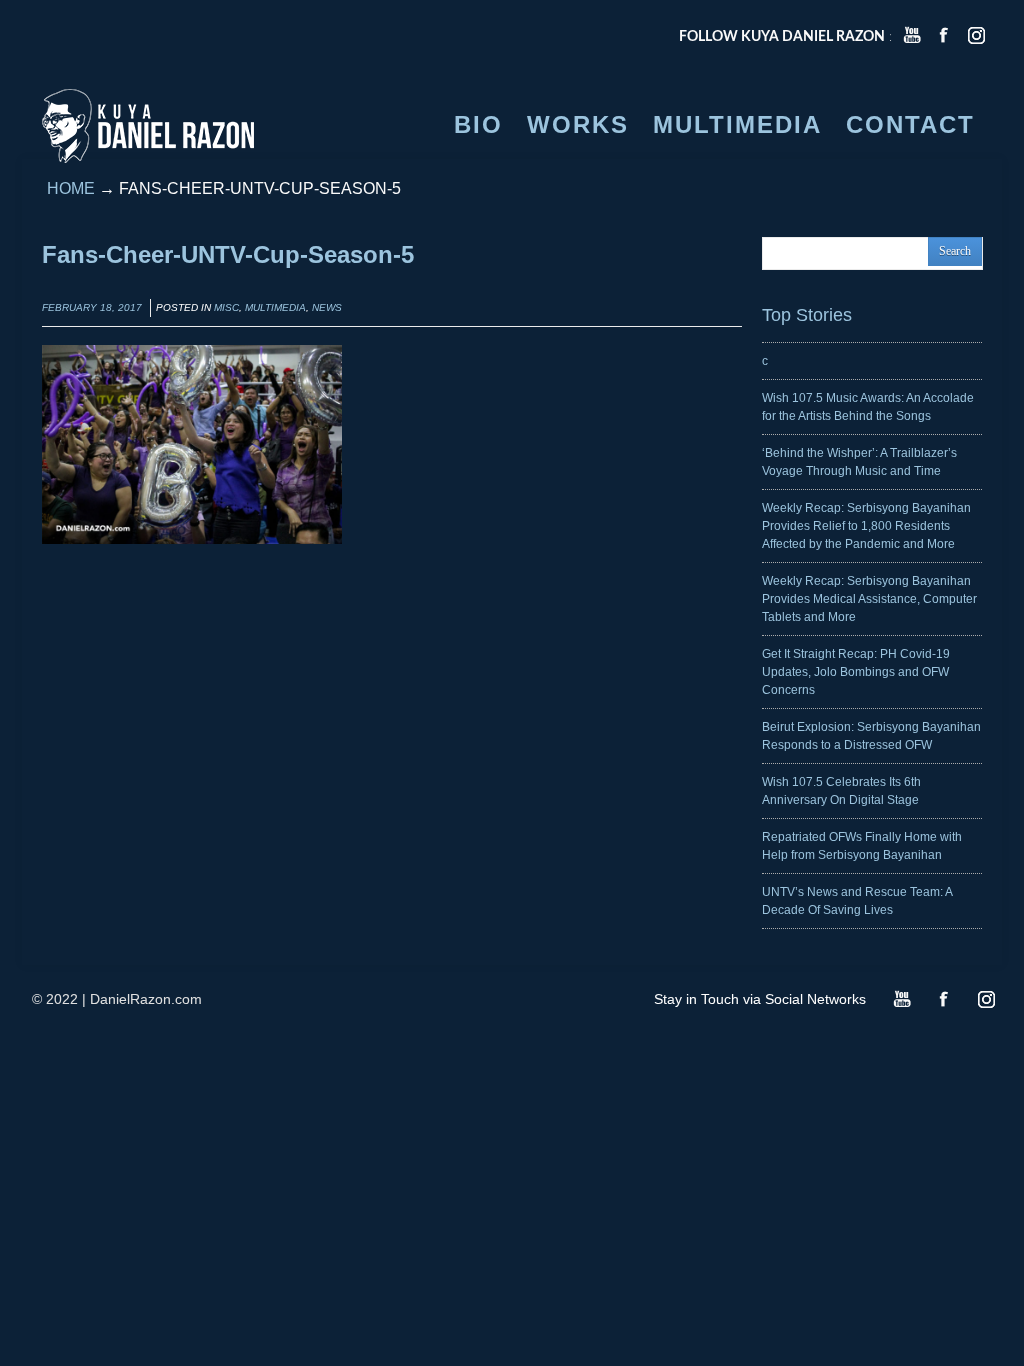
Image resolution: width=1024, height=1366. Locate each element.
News (327, 307)
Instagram (986, 999)
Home (71, 188)
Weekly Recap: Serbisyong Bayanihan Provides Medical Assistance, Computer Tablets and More (869, 599)
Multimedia (275, 307)
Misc (226, 307)
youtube (912, 35)
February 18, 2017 (92, 307)
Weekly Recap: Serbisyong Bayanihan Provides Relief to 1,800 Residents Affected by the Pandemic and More (866, 526)
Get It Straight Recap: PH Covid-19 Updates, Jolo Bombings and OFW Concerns (856, 672)
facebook (944, 35)
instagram (976, 35)
